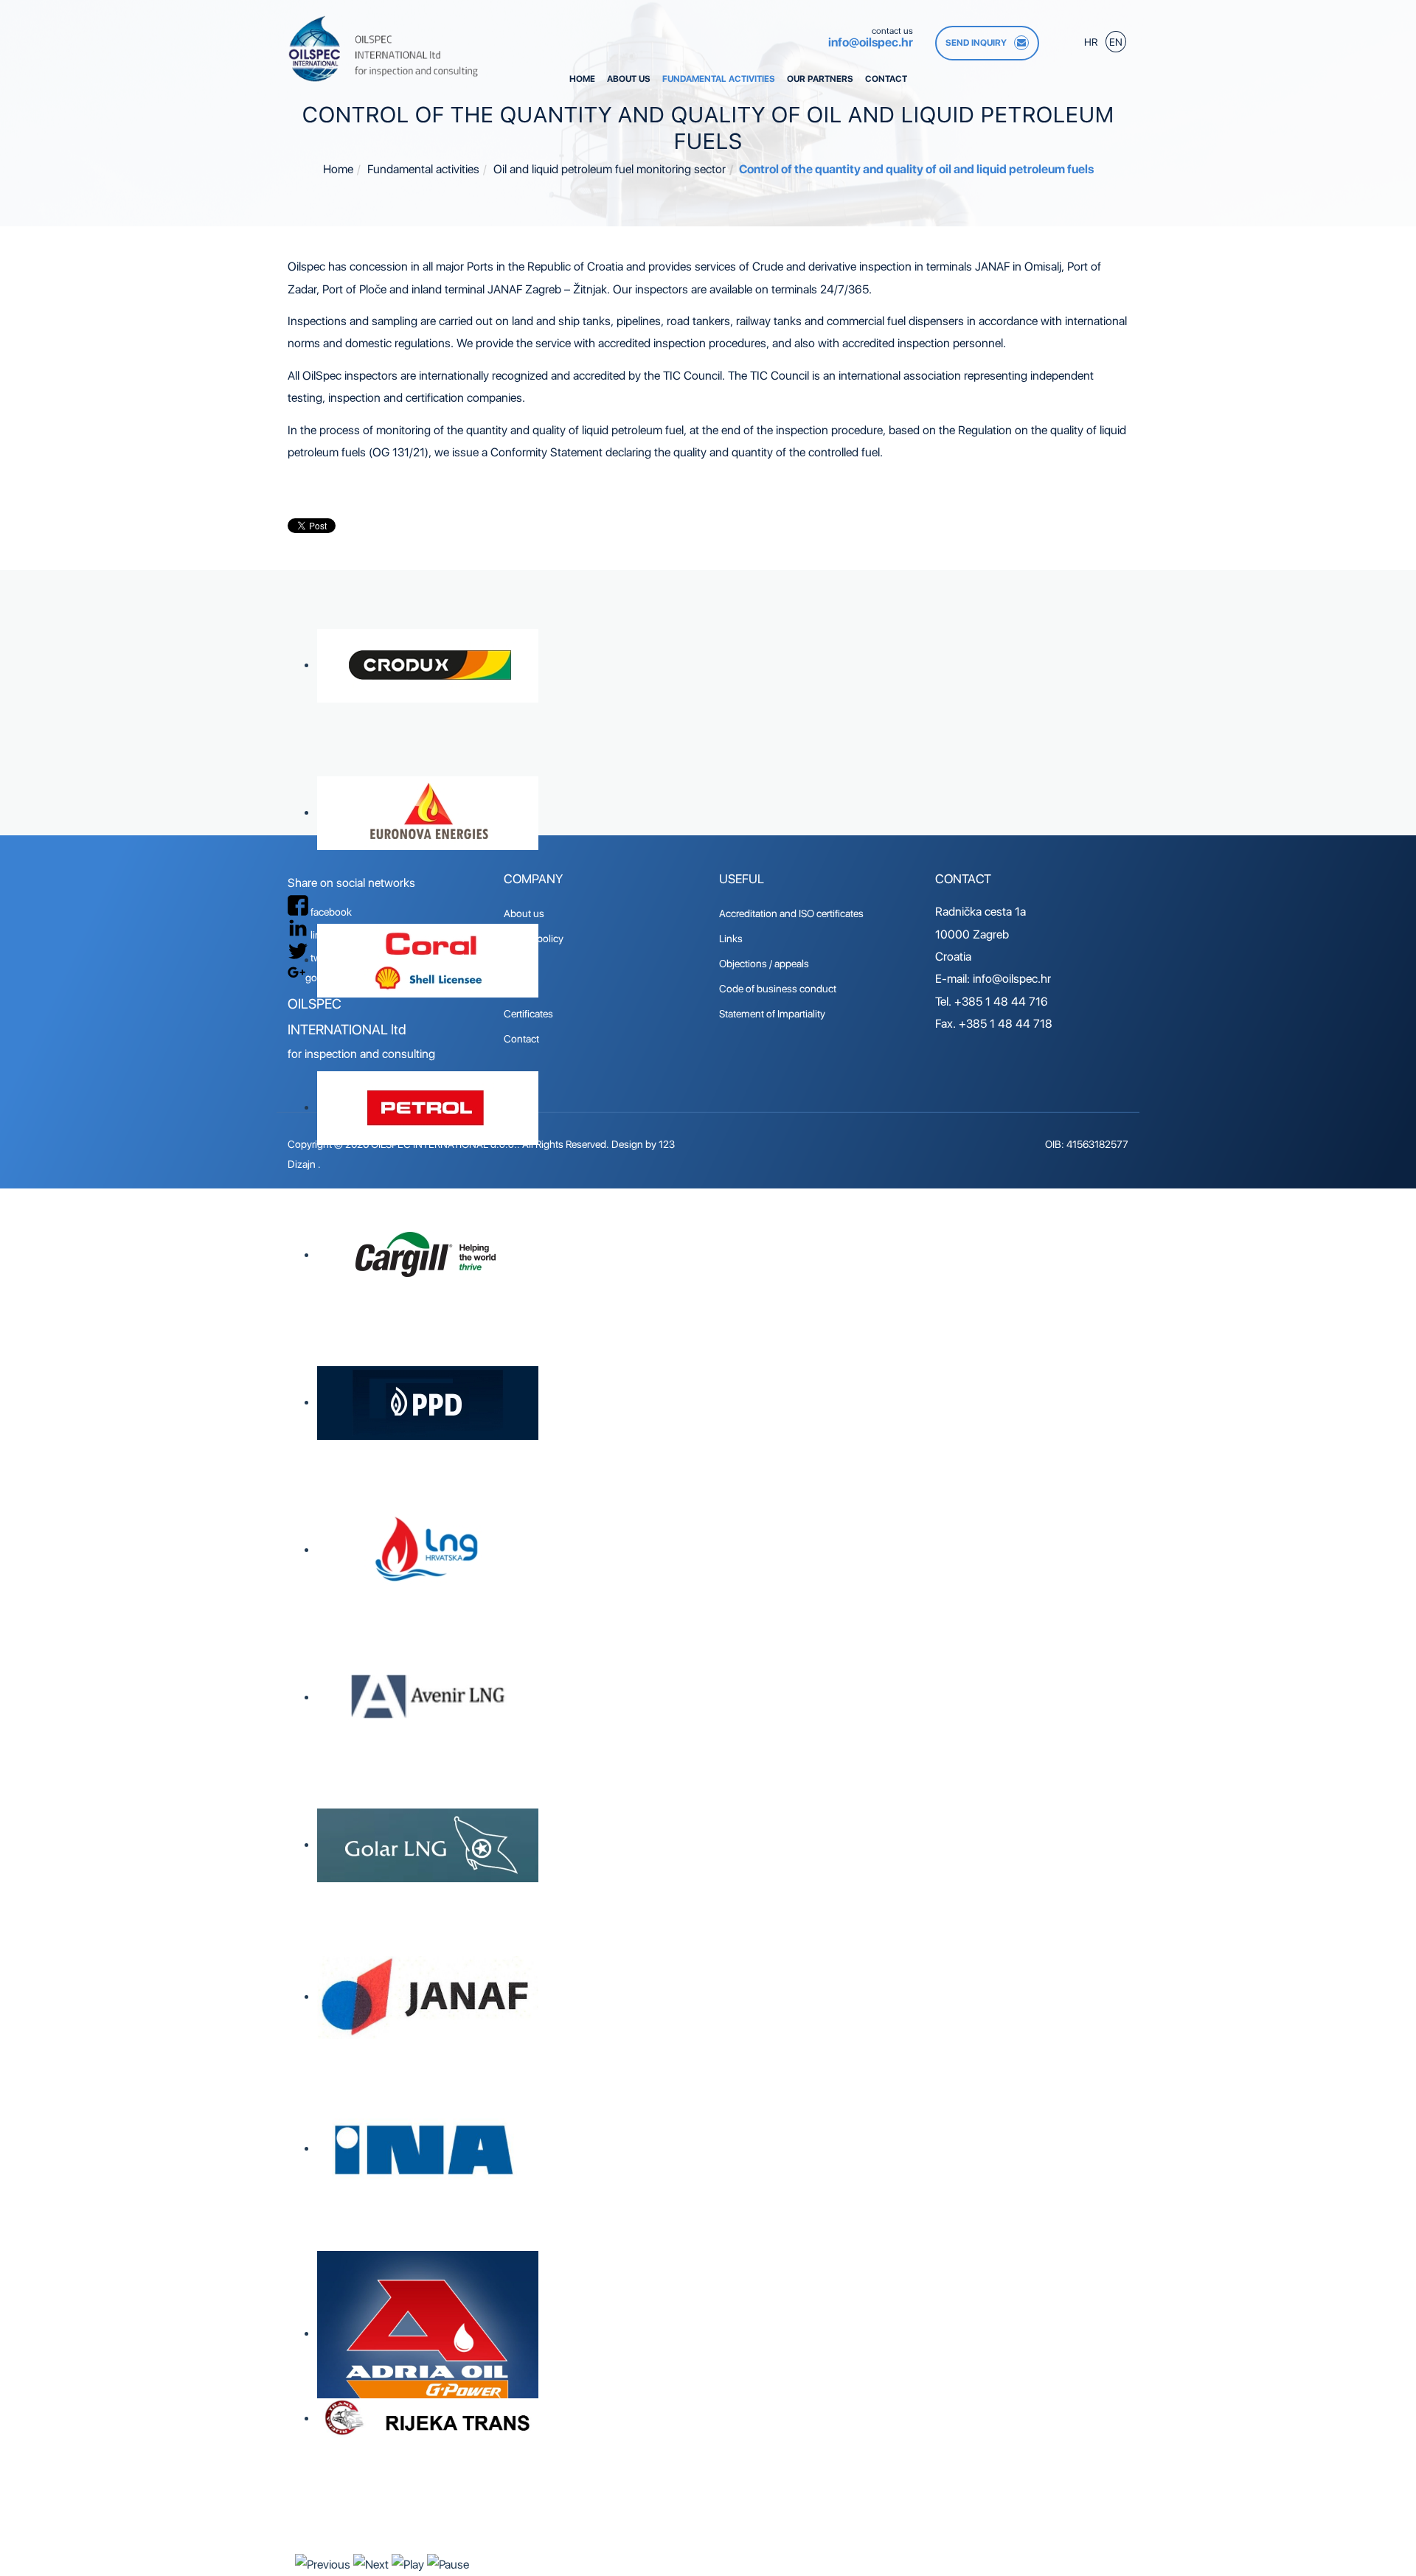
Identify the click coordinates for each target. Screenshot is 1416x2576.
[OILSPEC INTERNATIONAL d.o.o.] (385, 49)
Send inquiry (976, 43)
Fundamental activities (719, 79)
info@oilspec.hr (871, 42)
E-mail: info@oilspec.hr (993, 979)
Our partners (820, 79)
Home (582, 79)
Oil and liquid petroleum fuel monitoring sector (610, 169)
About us (629, 79)
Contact (886, 79)
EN (1116, 42)
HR (1092, 42)
